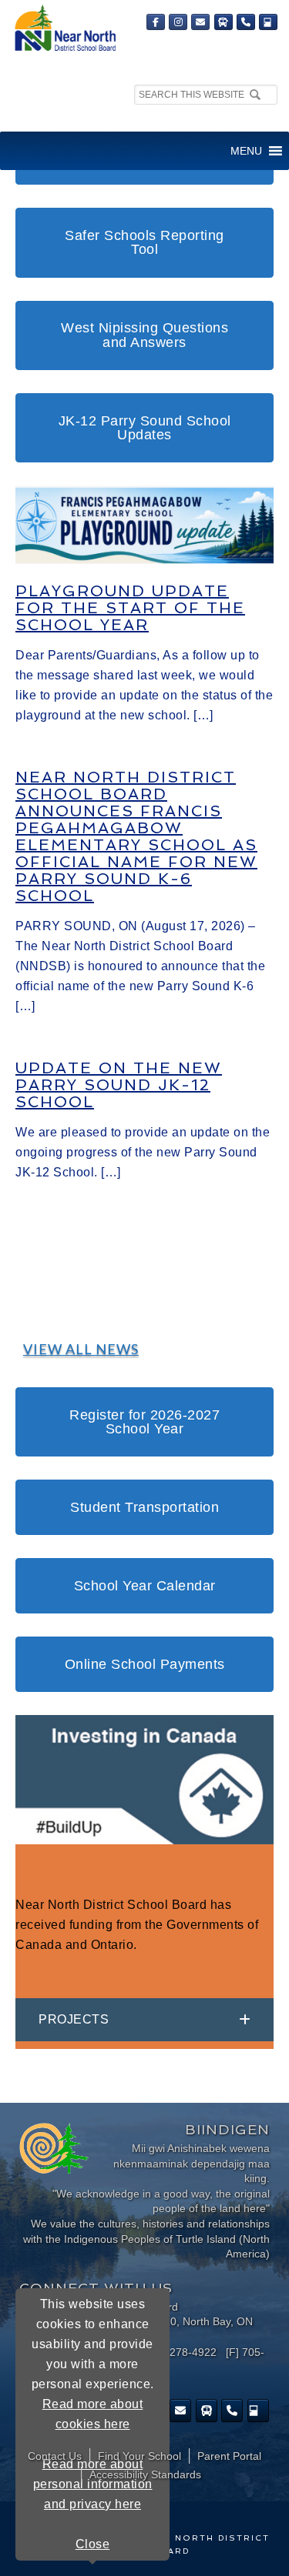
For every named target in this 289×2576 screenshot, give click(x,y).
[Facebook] (156, 22)
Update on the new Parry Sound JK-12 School (119, 1085)
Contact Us (55, 2456)
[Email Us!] (200, 22)
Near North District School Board (65, 29)
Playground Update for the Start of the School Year (130, 608)
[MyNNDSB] (268, 22)
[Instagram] (178, 22)
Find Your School (139, 2456)
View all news (81, 1349)
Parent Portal (229, 2456)
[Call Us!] (246, 22)
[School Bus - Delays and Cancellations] (223, 22)
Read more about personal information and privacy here (93, 2484)
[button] (246, 151)
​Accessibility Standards (145, 2474)
